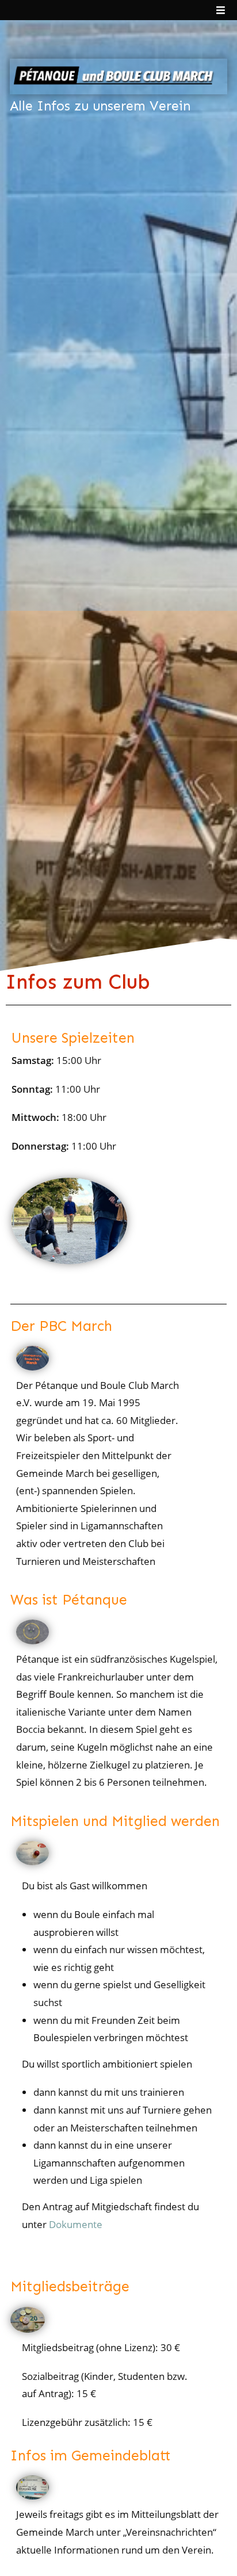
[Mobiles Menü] (221, 10)
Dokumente (76, 2224)
